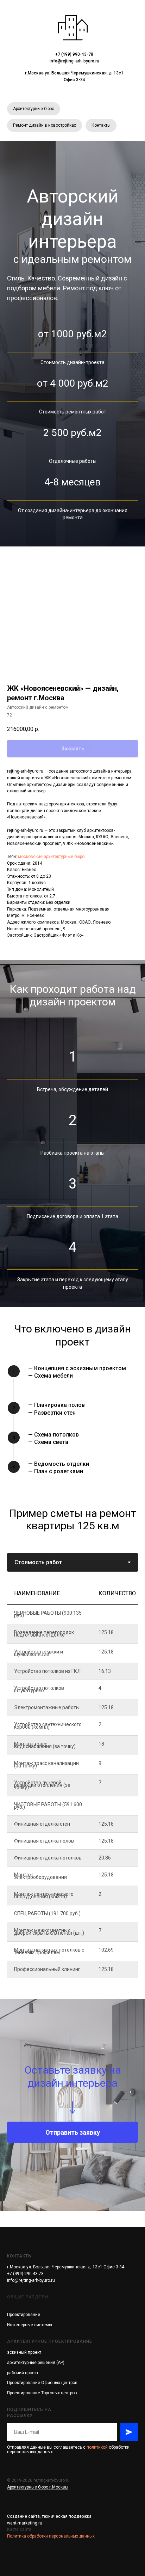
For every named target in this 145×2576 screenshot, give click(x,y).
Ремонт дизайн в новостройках (45, 125)
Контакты (101, 125)
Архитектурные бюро (34, 109)
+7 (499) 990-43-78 (74, 54)
